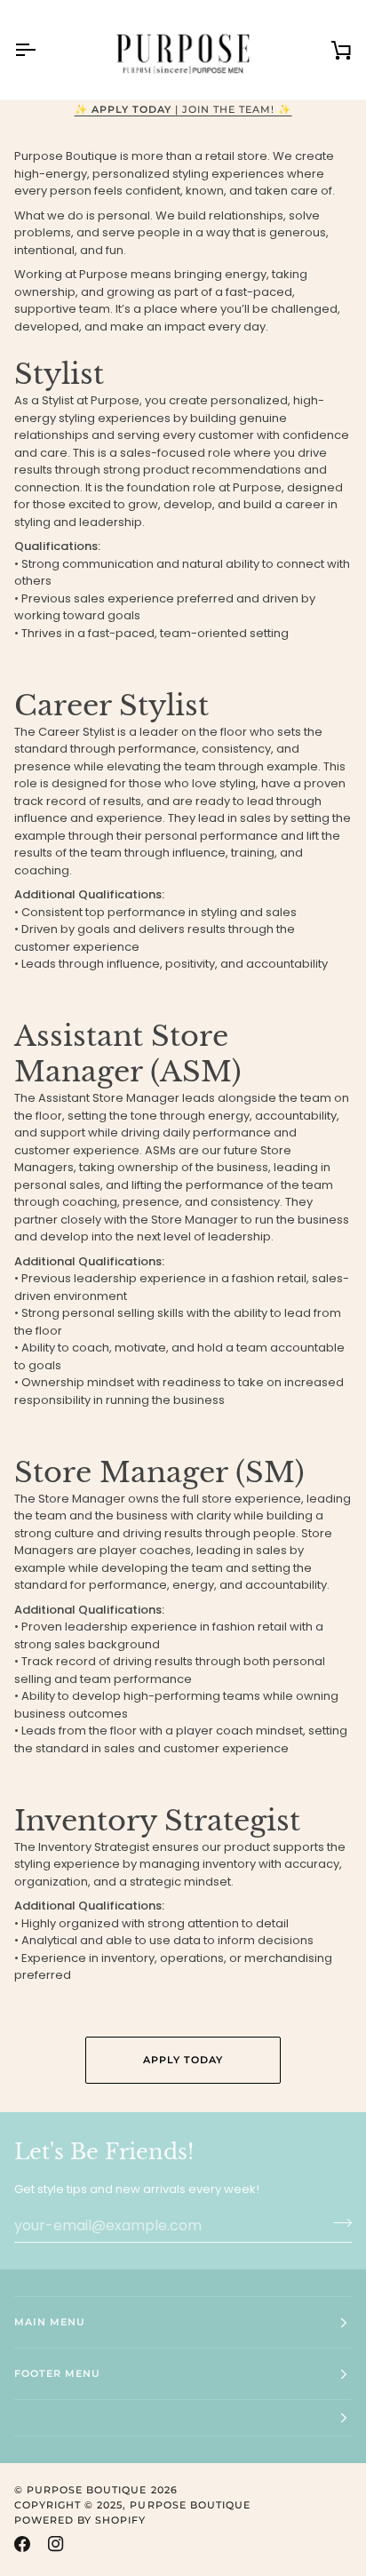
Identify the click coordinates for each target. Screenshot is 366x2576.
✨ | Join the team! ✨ (183, 109)
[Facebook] (22, 2544)
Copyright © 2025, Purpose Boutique (132, 2505)
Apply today (183, 2060)
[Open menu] (41, 50)
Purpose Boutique (87, 2490)
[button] (183, 2418)
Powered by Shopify (80, 2520)
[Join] (337, 2223)
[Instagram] (56, 2544)
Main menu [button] (50, 2322)
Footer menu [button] (57, 2373)
